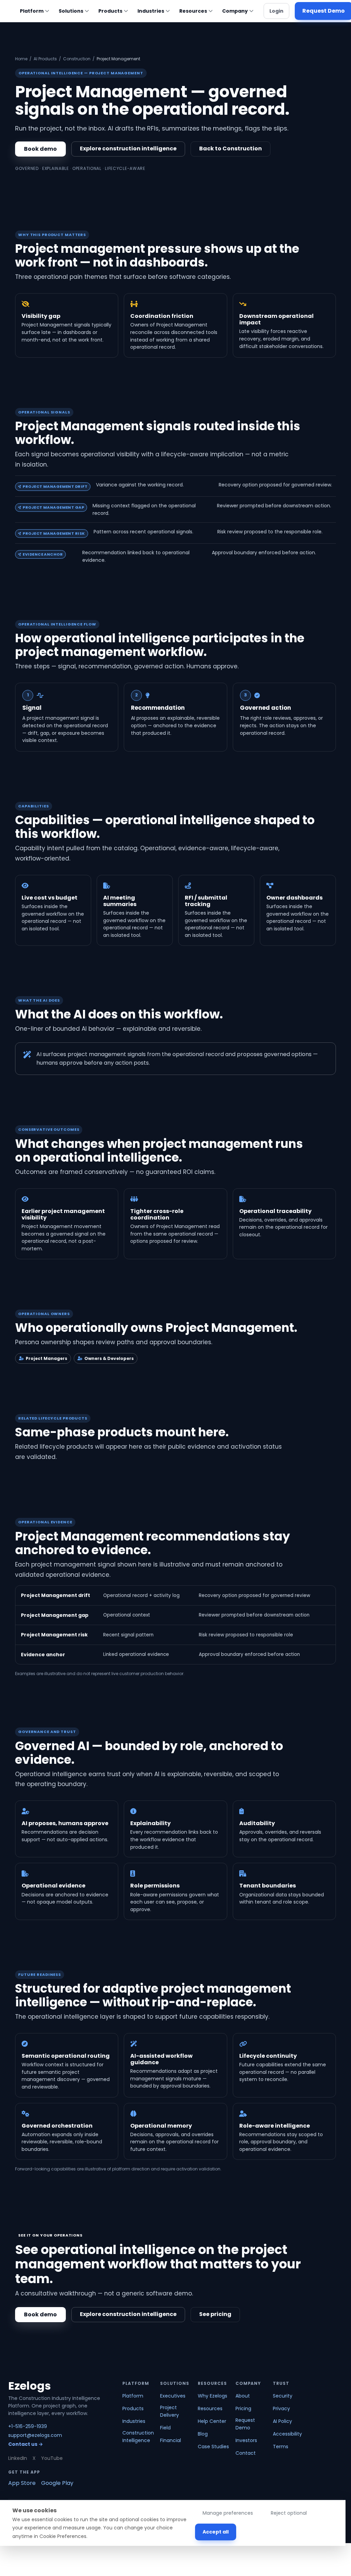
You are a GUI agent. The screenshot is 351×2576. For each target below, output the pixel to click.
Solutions (71, 11)
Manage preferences (228, 2513)
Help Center (212, 2421)
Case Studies (213, 2447)
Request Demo (245, 2424)
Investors (246, 2440)
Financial (171, 2440)
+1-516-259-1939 (28, 2426)
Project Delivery (170, 2411)
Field (165, 2428)
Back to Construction (231, 148)
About (243, 2396)
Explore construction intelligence (128, 148)
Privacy (281, 2408)
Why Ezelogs (213, 2396)
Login (276, 11)
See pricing (215, 2314)
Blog (203, 2434)
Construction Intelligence (138, 2437)
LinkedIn (18, 2458)
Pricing (243, 2408)
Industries (151, 11)
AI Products (45, 59)
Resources (193, 11)
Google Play (57, 2483)
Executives (173, 2396)
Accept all (216, 2532)
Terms (281, 2447)
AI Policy (282, 2421)
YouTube (52, 2458)
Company (235, 11)
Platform (32, 11)
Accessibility (287, 2434)
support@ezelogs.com (35, 2435)
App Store (22, 2483)
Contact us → (26, 2444)
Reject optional (289, 2513)
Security (283, 2396)
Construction (77, 59)
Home (21, 59)
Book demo (40, 149)
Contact (246, 2453)
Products (110, 11)
